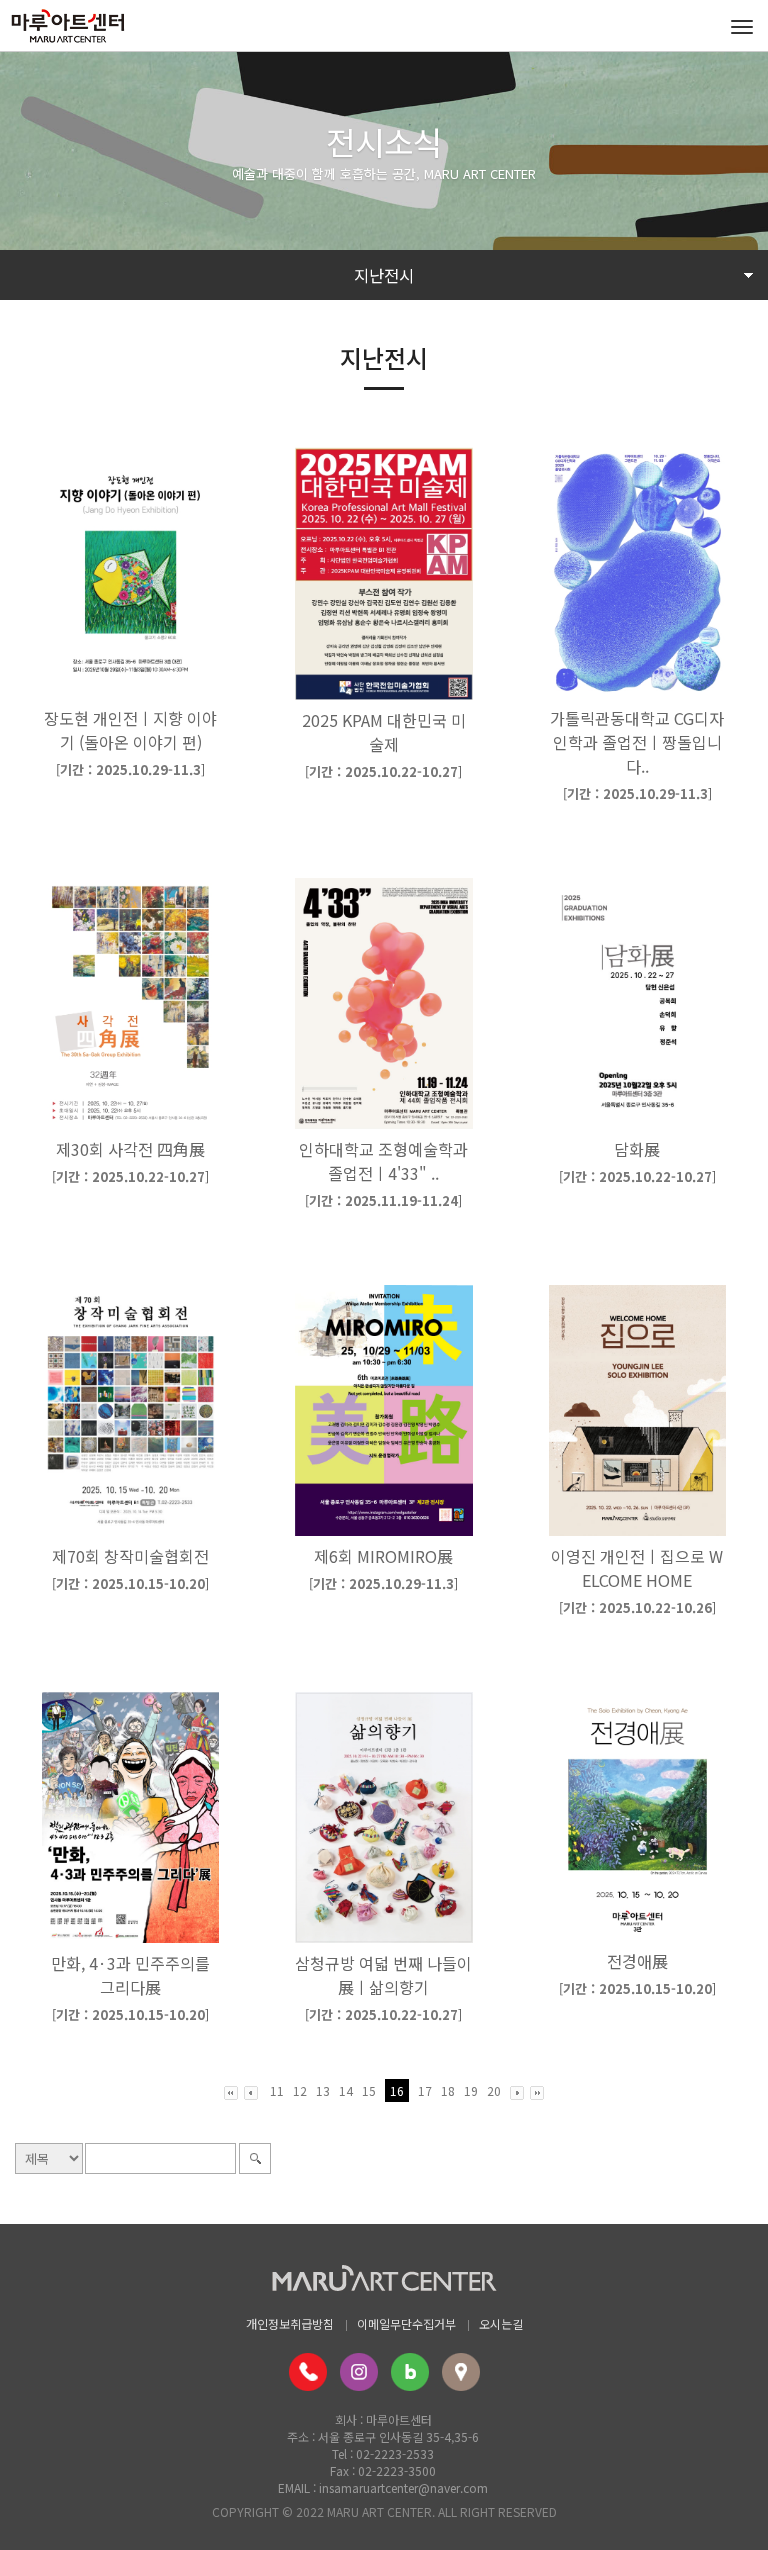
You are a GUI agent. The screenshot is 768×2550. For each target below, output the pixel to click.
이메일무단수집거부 (406, 2323)
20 (494, 2090)
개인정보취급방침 (290, 2323)
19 (471, 2090)
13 (323, 2090)
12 (300, 2090)
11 (277, 2090)
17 (425, 2090)
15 (369, 2090)
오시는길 (501, 2323)
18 (448, 2090)
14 (346, 2090)
